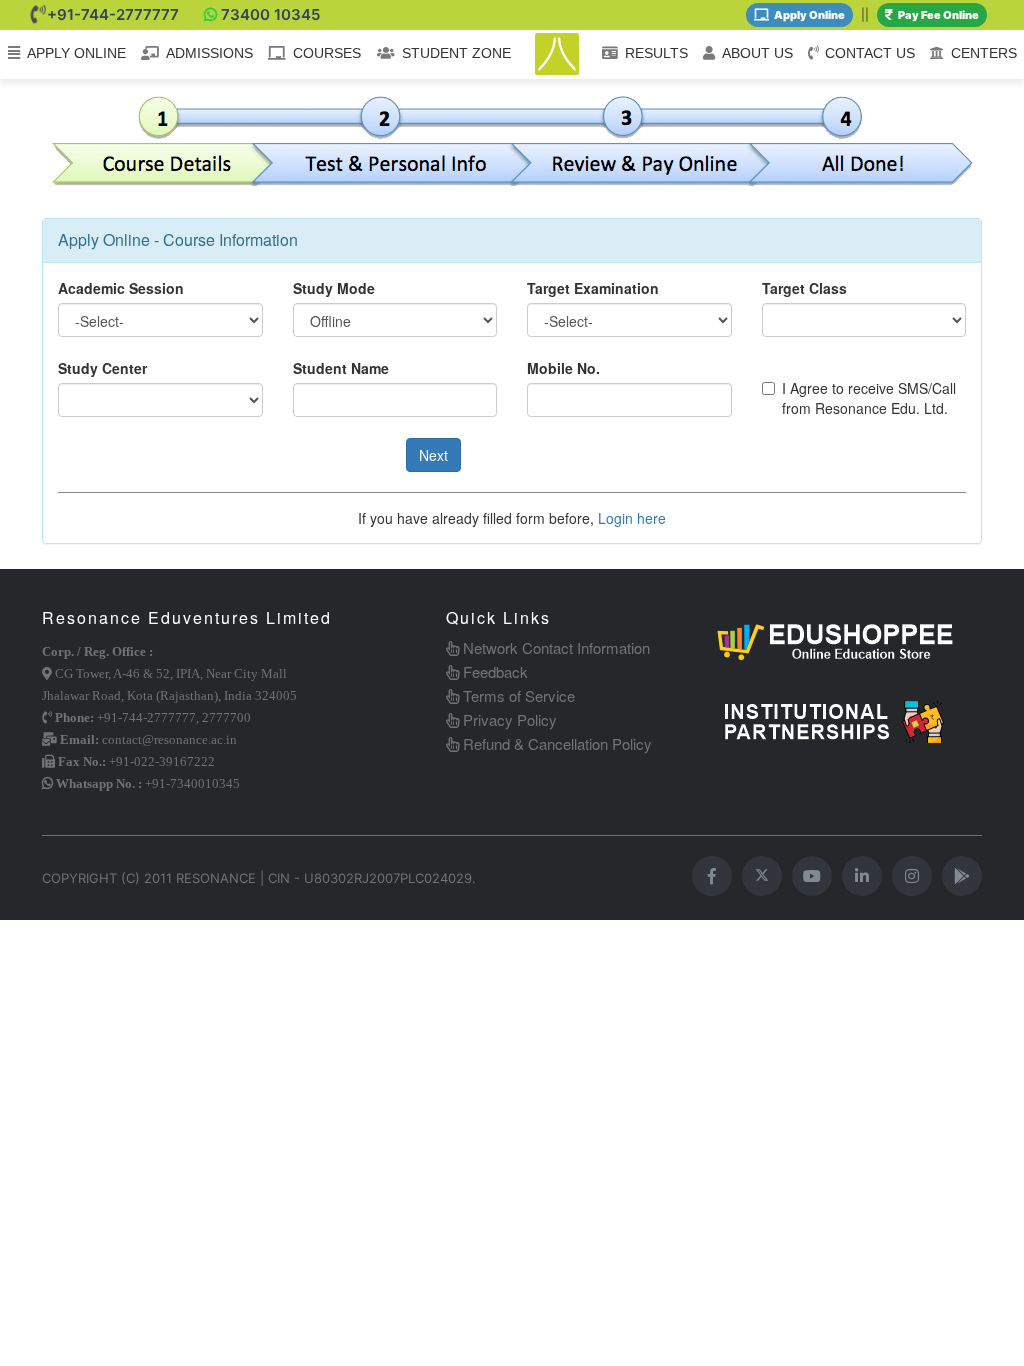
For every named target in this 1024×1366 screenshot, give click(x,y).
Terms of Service (517, 695)
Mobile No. (563, 368)
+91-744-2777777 (113, 14)
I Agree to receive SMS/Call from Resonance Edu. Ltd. (869, 398)
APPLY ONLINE (76, 53)
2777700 (226, 717)
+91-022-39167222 (162, 761)
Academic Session (121, 288)
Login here (632, 518)
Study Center (102, 368)
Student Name (341, 368)
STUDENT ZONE (456, 53)
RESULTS (656, 53)
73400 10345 (270, 14)
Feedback (493, 671)
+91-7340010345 (192, 783)
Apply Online (809, 15)
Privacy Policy (508, 719)
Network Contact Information (554, 647)
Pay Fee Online (938, 15)
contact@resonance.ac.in (169, 739)
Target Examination (593, 288)
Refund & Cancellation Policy (555, 743)
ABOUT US (757, 53)
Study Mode (334, 288)
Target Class (804, 288)
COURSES (327, 53)
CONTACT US (870, 53)
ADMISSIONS (209, 53)
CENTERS (984, 53)
